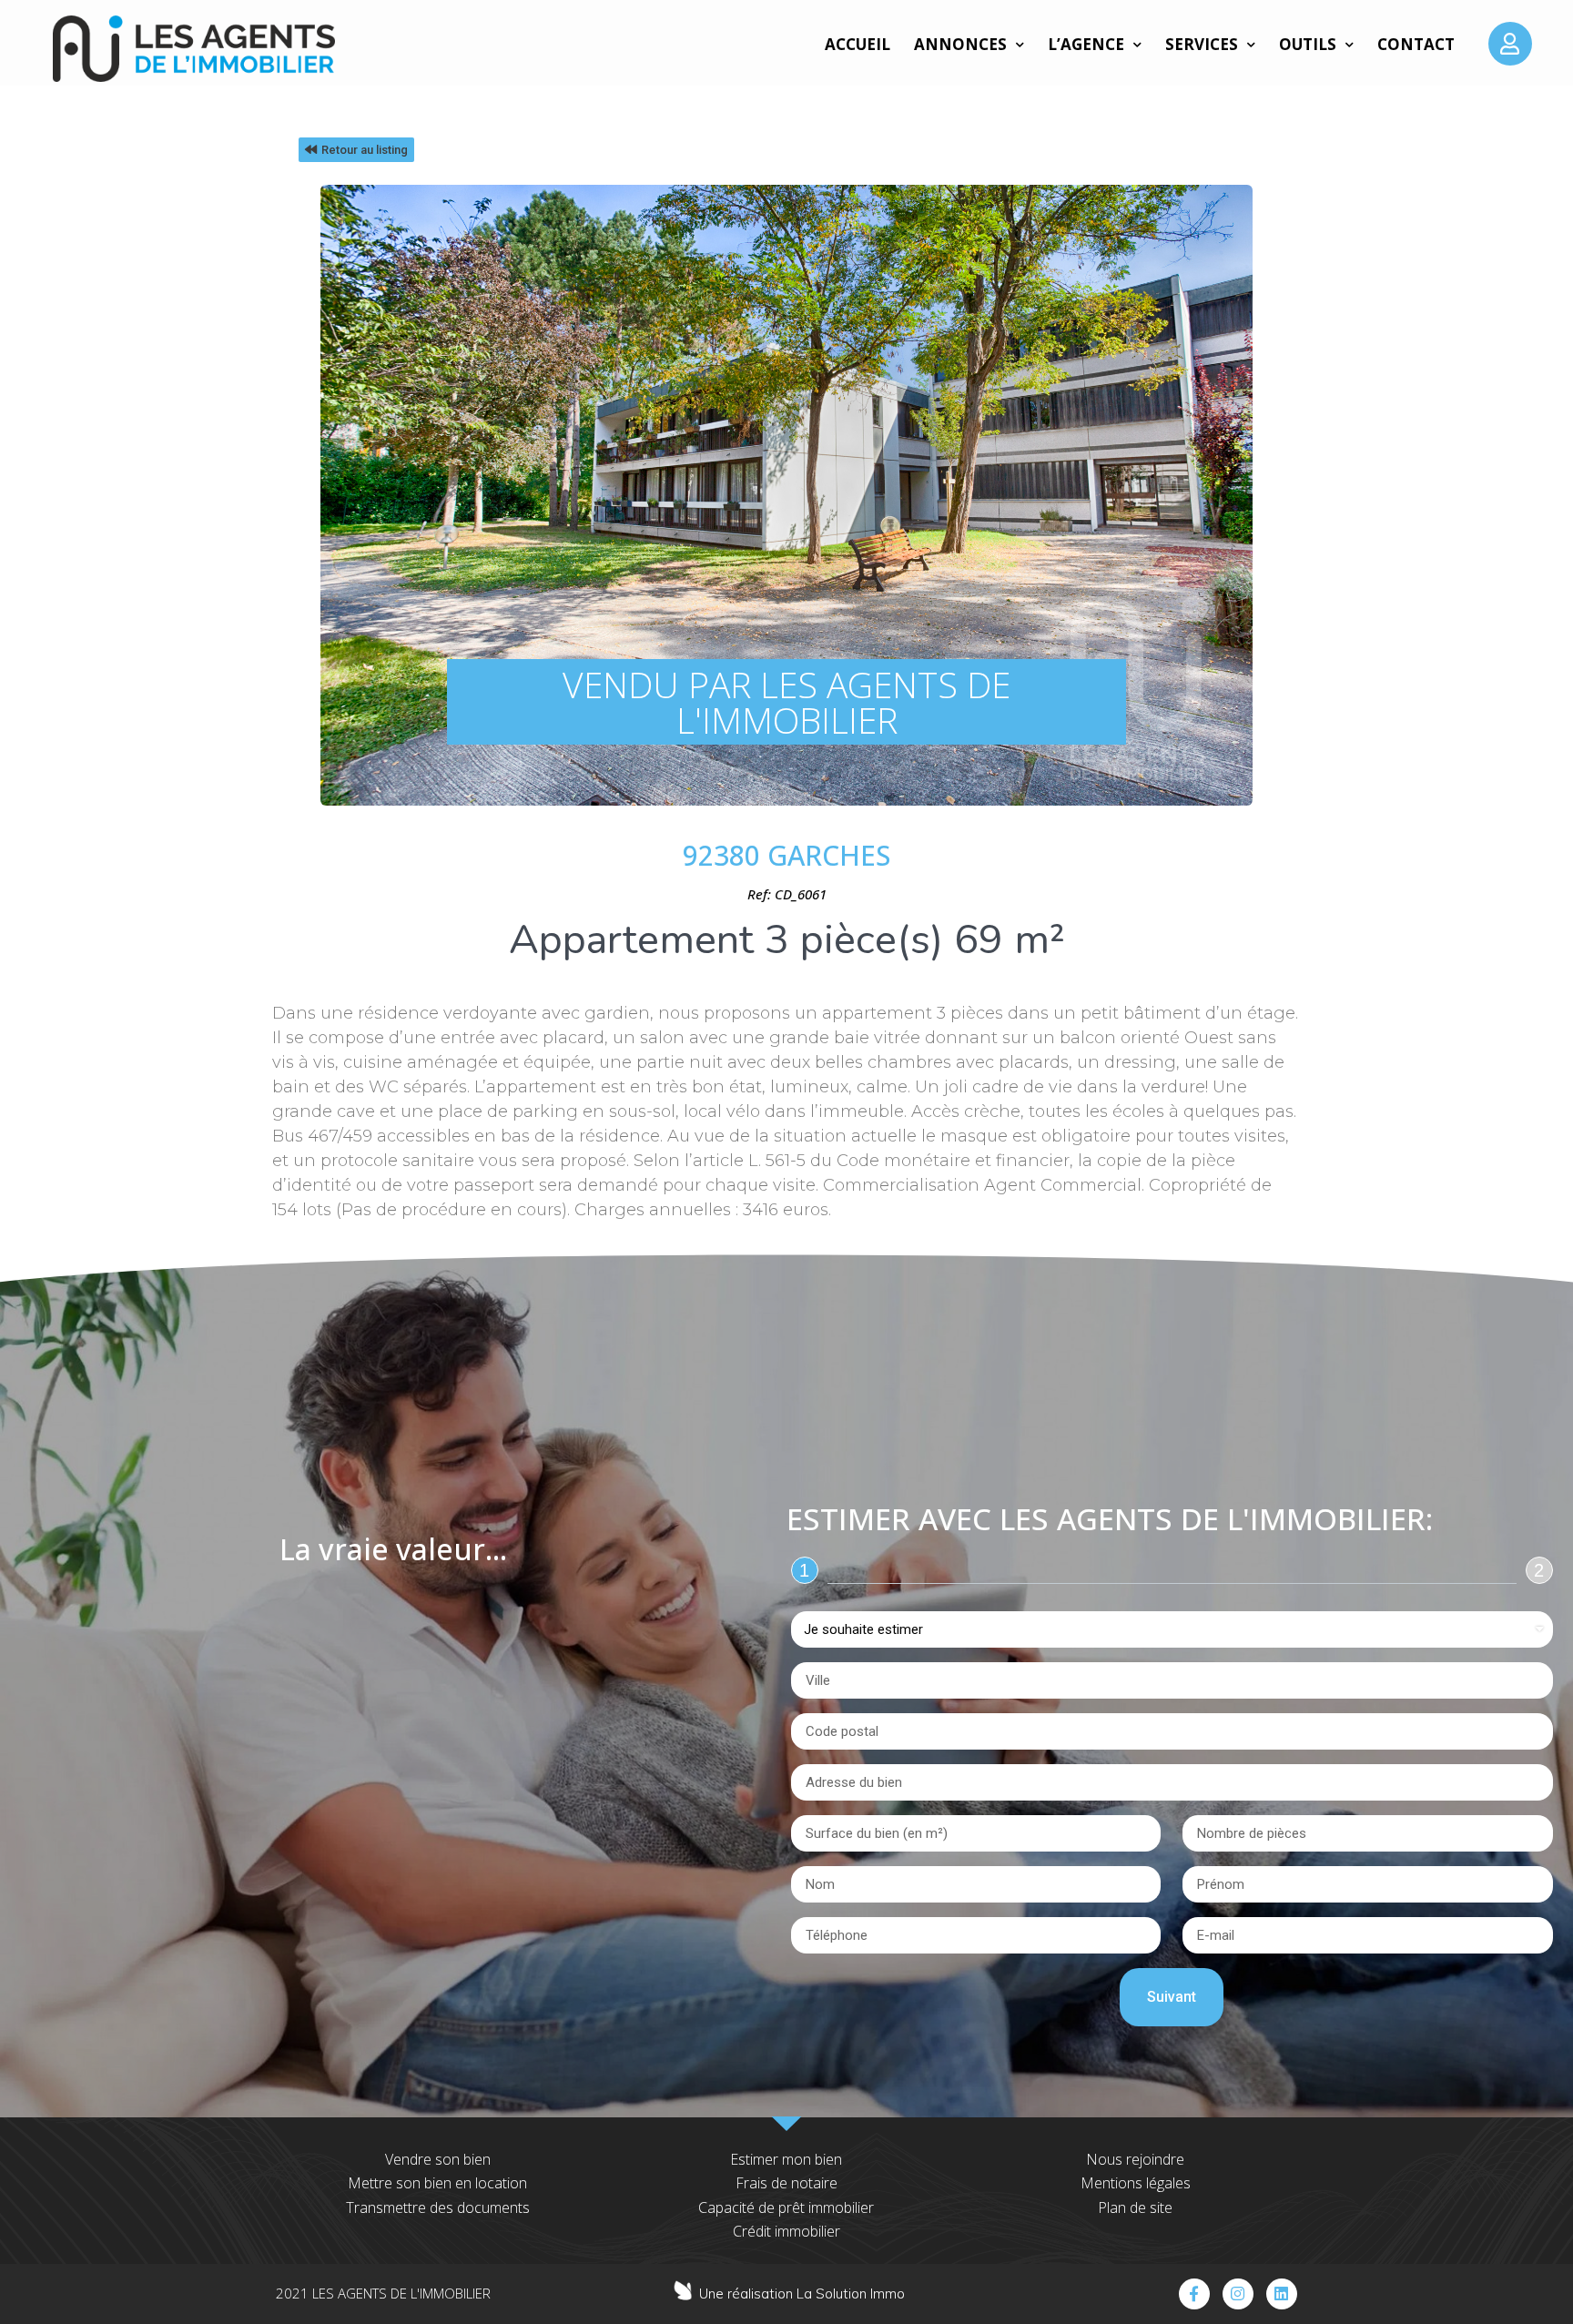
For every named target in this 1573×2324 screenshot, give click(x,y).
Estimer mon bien (786, 2159)
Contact (1416, 44)
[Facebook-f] (1194, 2294)
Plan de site (1135, 2207)
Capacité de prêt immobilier (786, 2207)
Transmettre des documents (438, 2207)
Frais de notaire (786, 2183)
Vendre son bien (438, 2159)
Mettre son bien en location (437, 2183)
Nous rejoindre (1135, 2159)
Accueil (858, 44)
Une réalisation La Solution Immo (802, 2294)
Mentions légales (1136, 2183)
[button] (356, 150)
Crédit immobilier (786, 2231)
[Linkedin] (1282, 2294)
